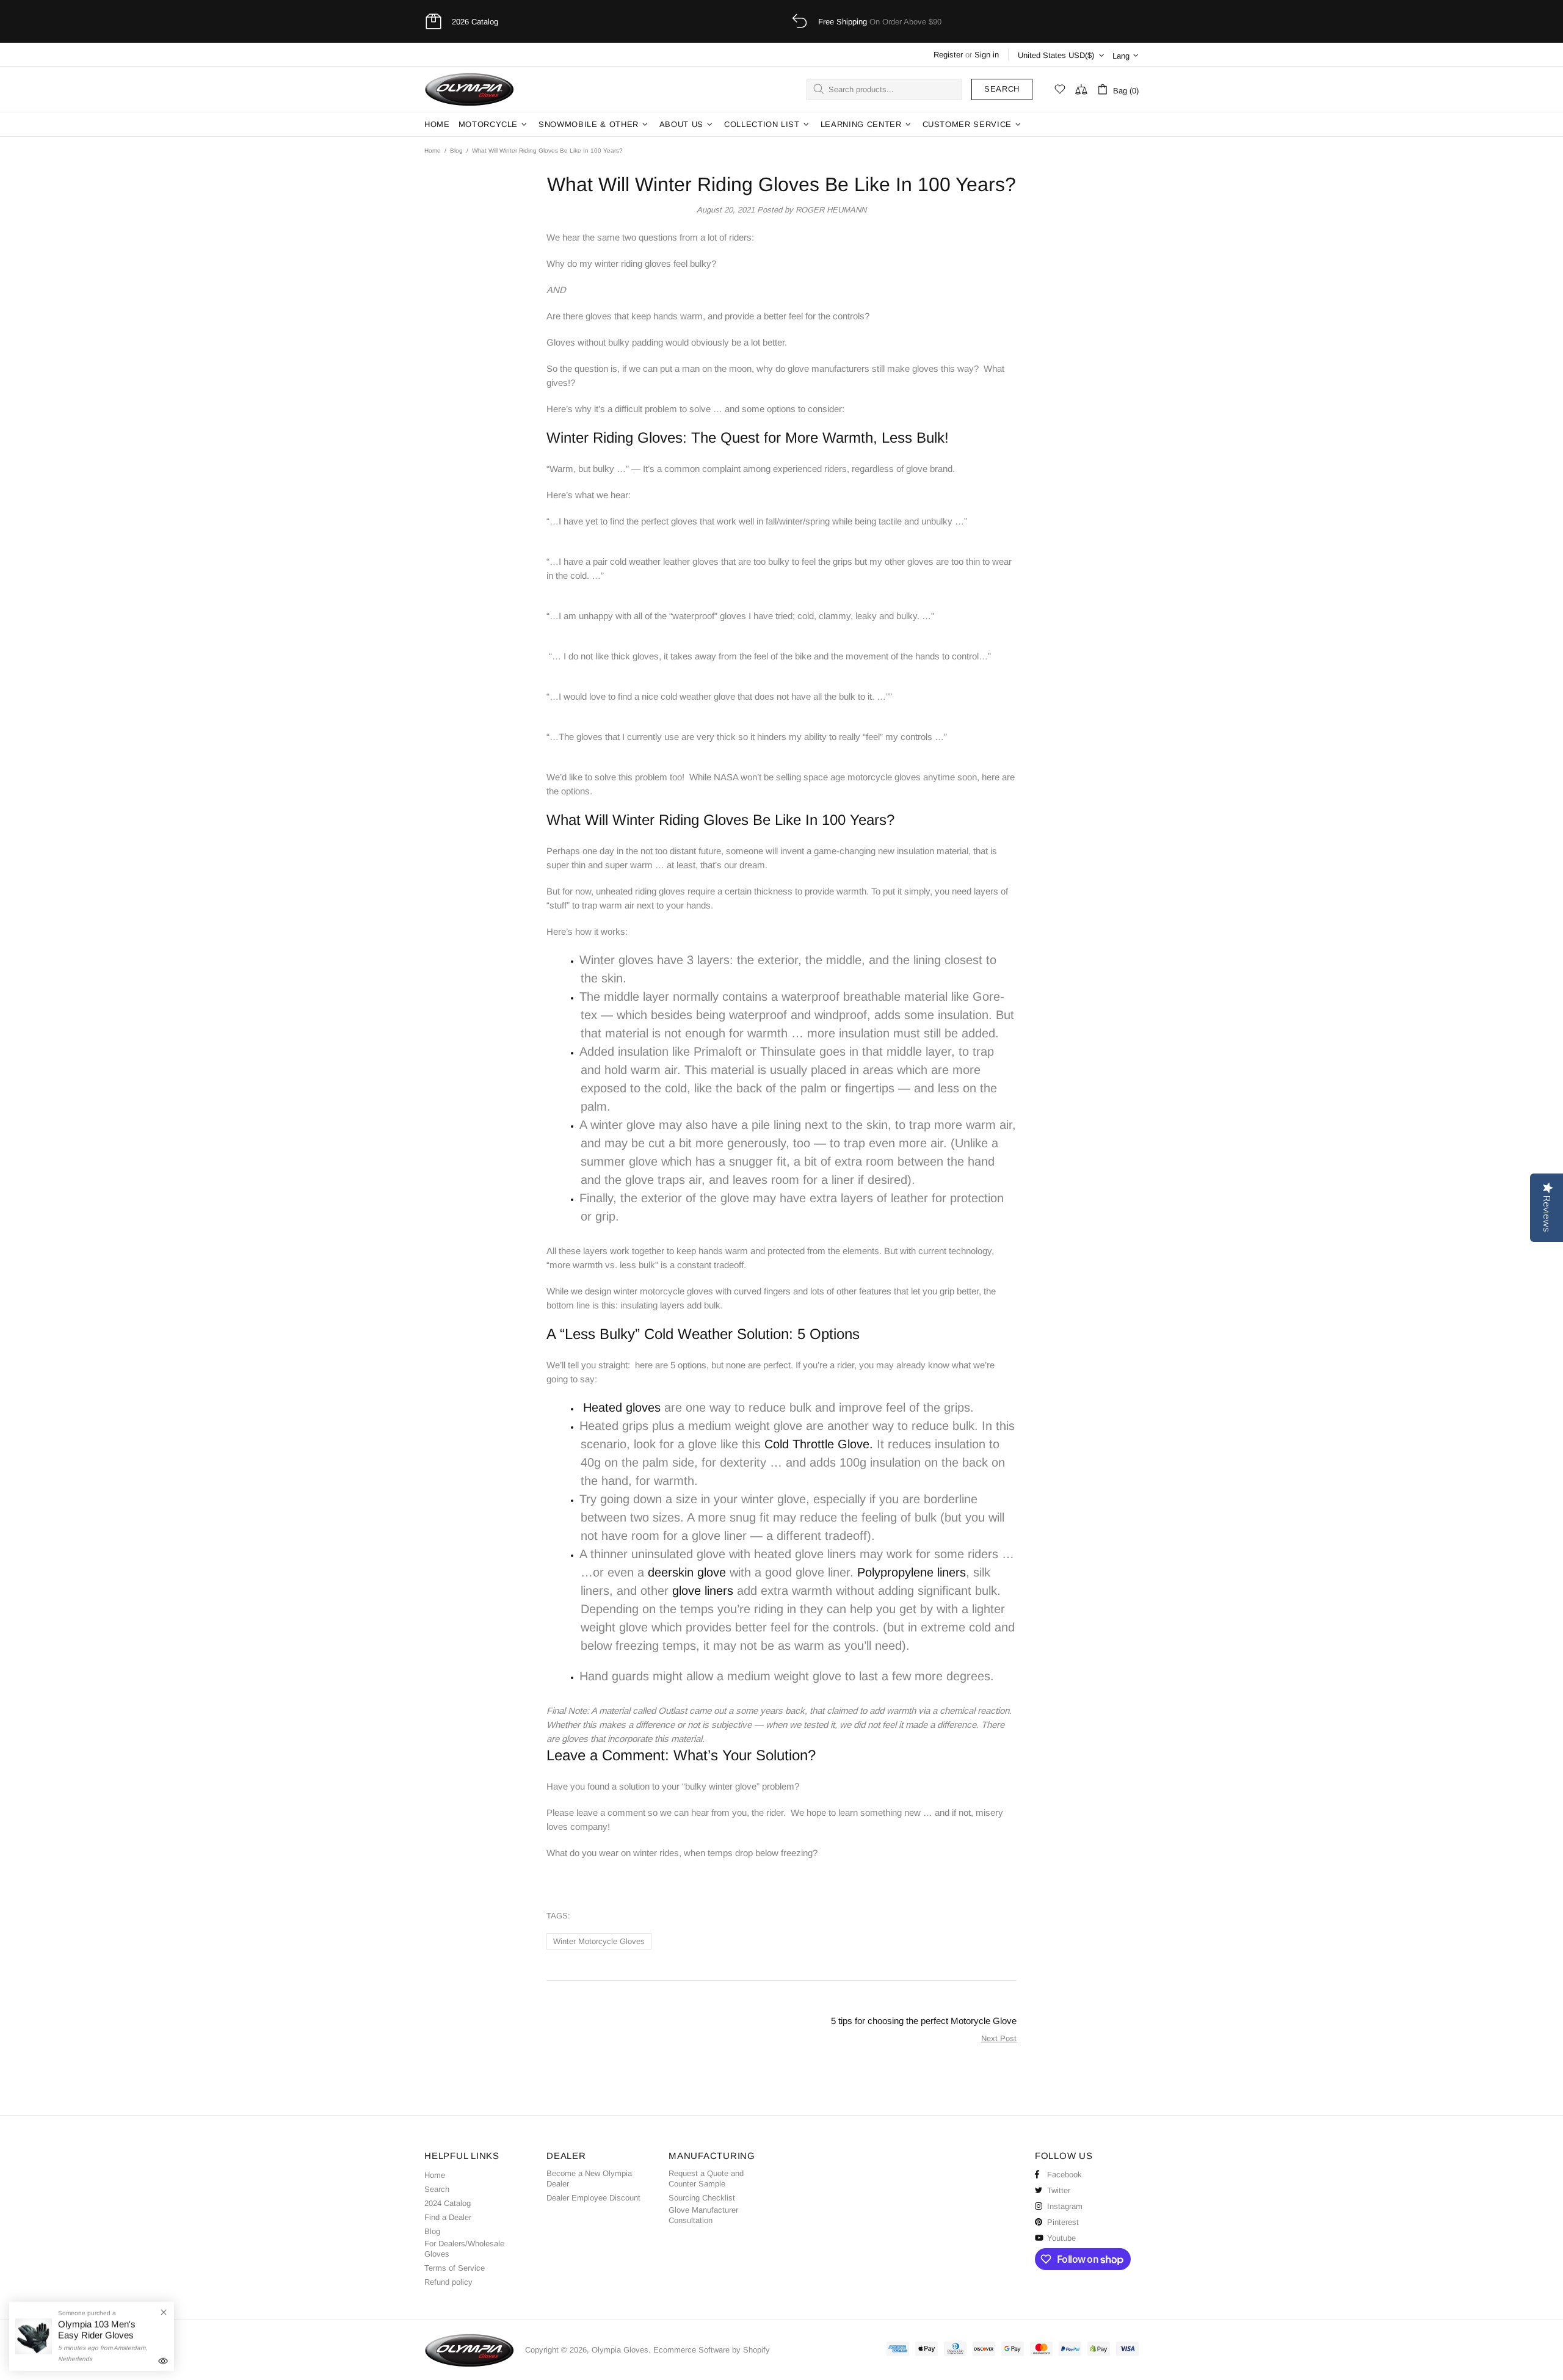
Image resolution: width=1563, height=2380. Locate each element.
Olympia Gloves (470, 89)
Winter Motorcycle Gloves (599, 1941)
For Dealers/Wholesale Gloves (464, 2249)
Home (433, 151)
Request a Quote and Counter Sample (706, 2179)
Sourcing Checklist (702, 2198)
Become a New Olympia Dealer (589, 2179)
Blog (456, 151)
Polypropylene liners (912, 1572)
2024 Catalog (448, 2203)
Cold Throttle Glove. (819, 1444)
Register (948, 55)
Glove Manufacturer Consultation (703, 2215)
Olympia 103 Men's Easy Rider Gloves (97, 2330)
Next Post (999, 2038)
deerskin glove (687, 1572)
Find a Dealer (448, 2217)
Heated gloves (622, 1407)
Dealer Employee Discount (593, 2198)
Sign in (987, 55)
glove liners (703, 1591)
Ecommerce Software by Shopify (712, 2350)
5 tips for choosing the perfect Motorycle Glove (924, 2021)
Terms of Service (455, 2268)
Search (1002, 89)
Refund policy (448, 2282)
